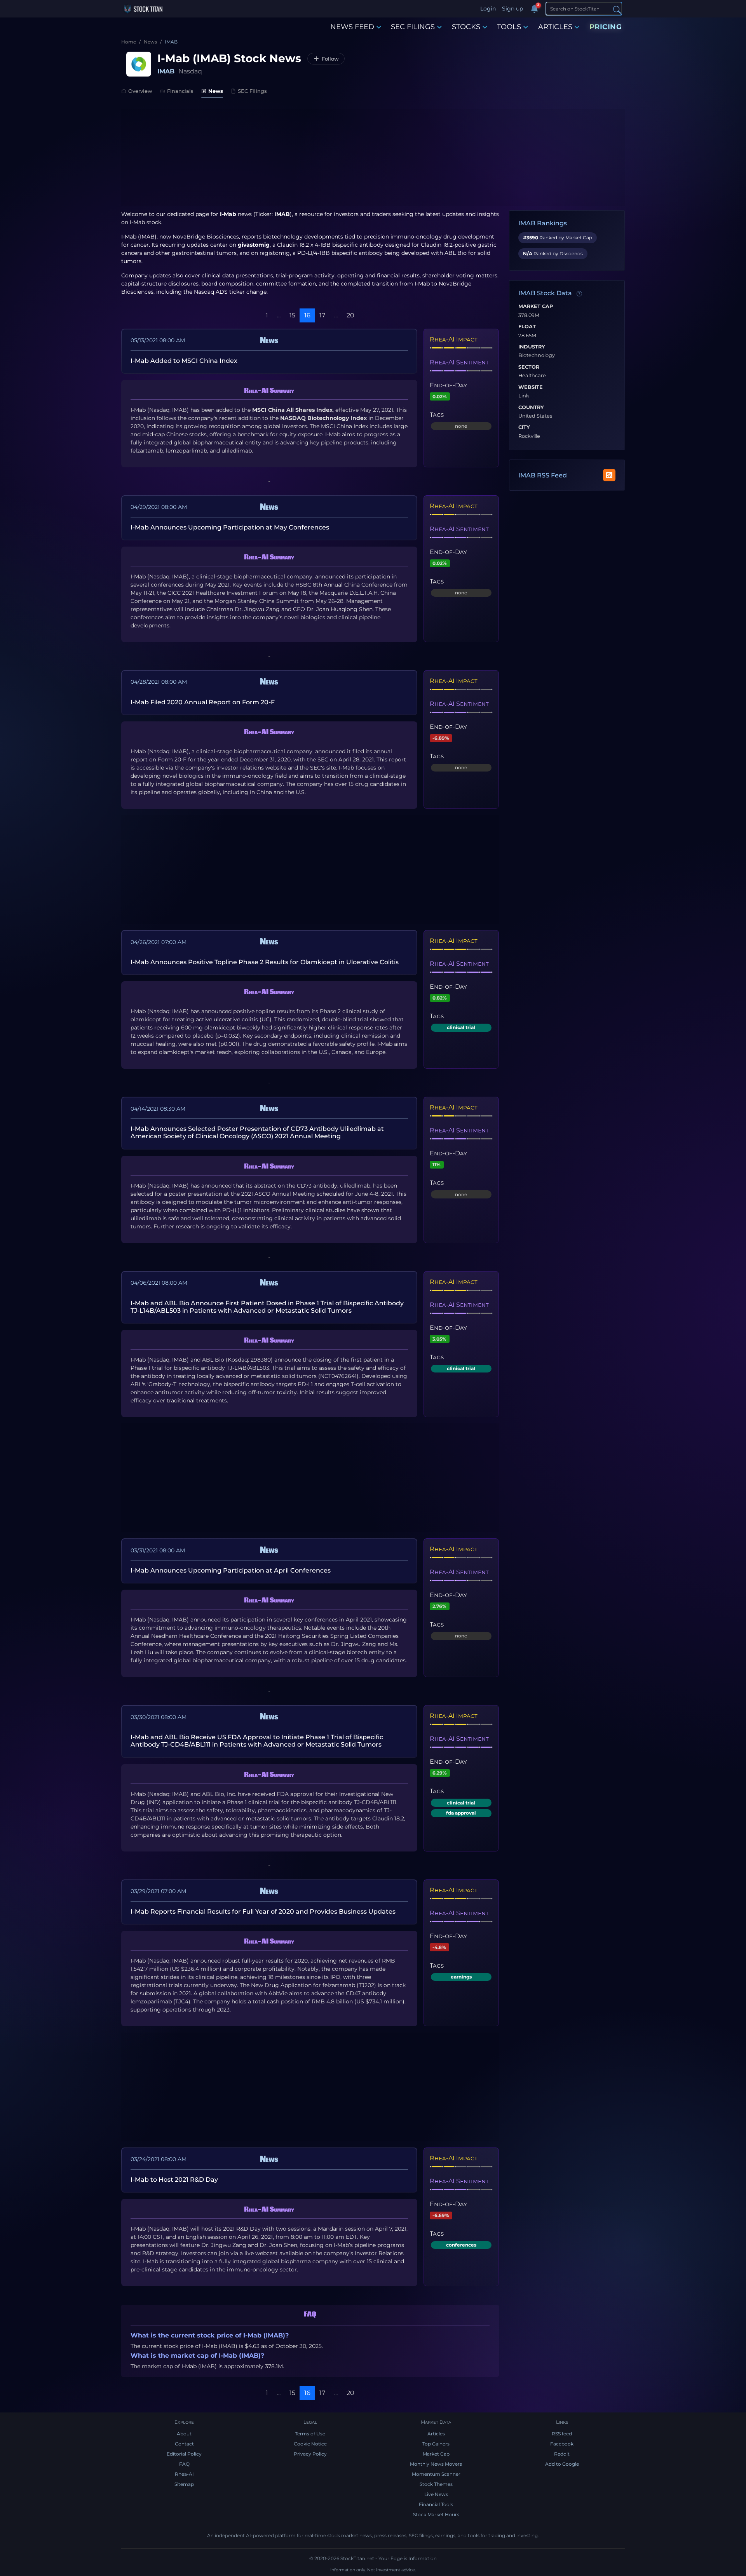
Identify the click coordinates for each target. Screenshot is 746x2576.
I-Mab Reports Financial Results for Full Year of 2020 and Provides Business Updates (263, 1912)
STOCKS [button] (466, 27)
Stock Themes (436, 2484)
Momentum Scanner (436, 2474)
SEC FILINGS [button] (413, 27)
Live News (436, 2494)
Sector (529, 367)
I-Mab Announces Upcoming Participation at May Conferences (230, 527)
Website (531, 387)
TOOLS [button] (509, 27)
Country (531, 408)
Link (524, 396)
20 (350, 315)
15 (292, 315)
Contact (184, 2444)
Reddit (562, 2454)
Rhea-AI (184, 2474)
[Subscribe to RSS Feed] (609, 475)
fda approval (461, 1813)
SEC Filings (252, 91)
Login (488, 9)
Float (527, 327)
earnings (461, 1977)
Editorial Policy (184, 2454)
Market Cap (536, 307)
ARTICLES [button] (555, 27)
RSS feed (562, 2434)
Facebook (562, 2444)
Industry (532, 347)
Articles (436, 2434)
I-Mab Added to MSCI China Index (184, 361)
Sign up (512, 9)
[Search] (617, 9)
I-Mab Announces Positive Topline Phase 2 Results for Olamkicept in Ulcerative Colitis (265, 962)
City (524, 427)
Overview (140, 91)
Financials (180, 91)
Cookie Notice (310, 2444)
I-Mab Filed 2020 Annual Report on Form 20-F (203, 702)
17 (322, 315)
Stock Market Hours (436, 2514)
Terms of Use (310, 2434)
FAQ (184, 2464)
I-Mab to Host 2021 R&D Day (174, 2180)
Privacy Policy (310, 2454)
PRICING (606, 27)
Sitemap (184, 2484)
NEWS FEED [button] (352, 27)
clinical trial (461, 1027)
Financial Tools (436, 2504)
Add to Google (562, 2464)
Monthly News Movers (436, 2464)
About (184, 2434)
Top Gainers (436, 2444)
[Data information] (579, 294)
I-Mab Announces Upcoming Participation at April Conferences (231, 1570)
